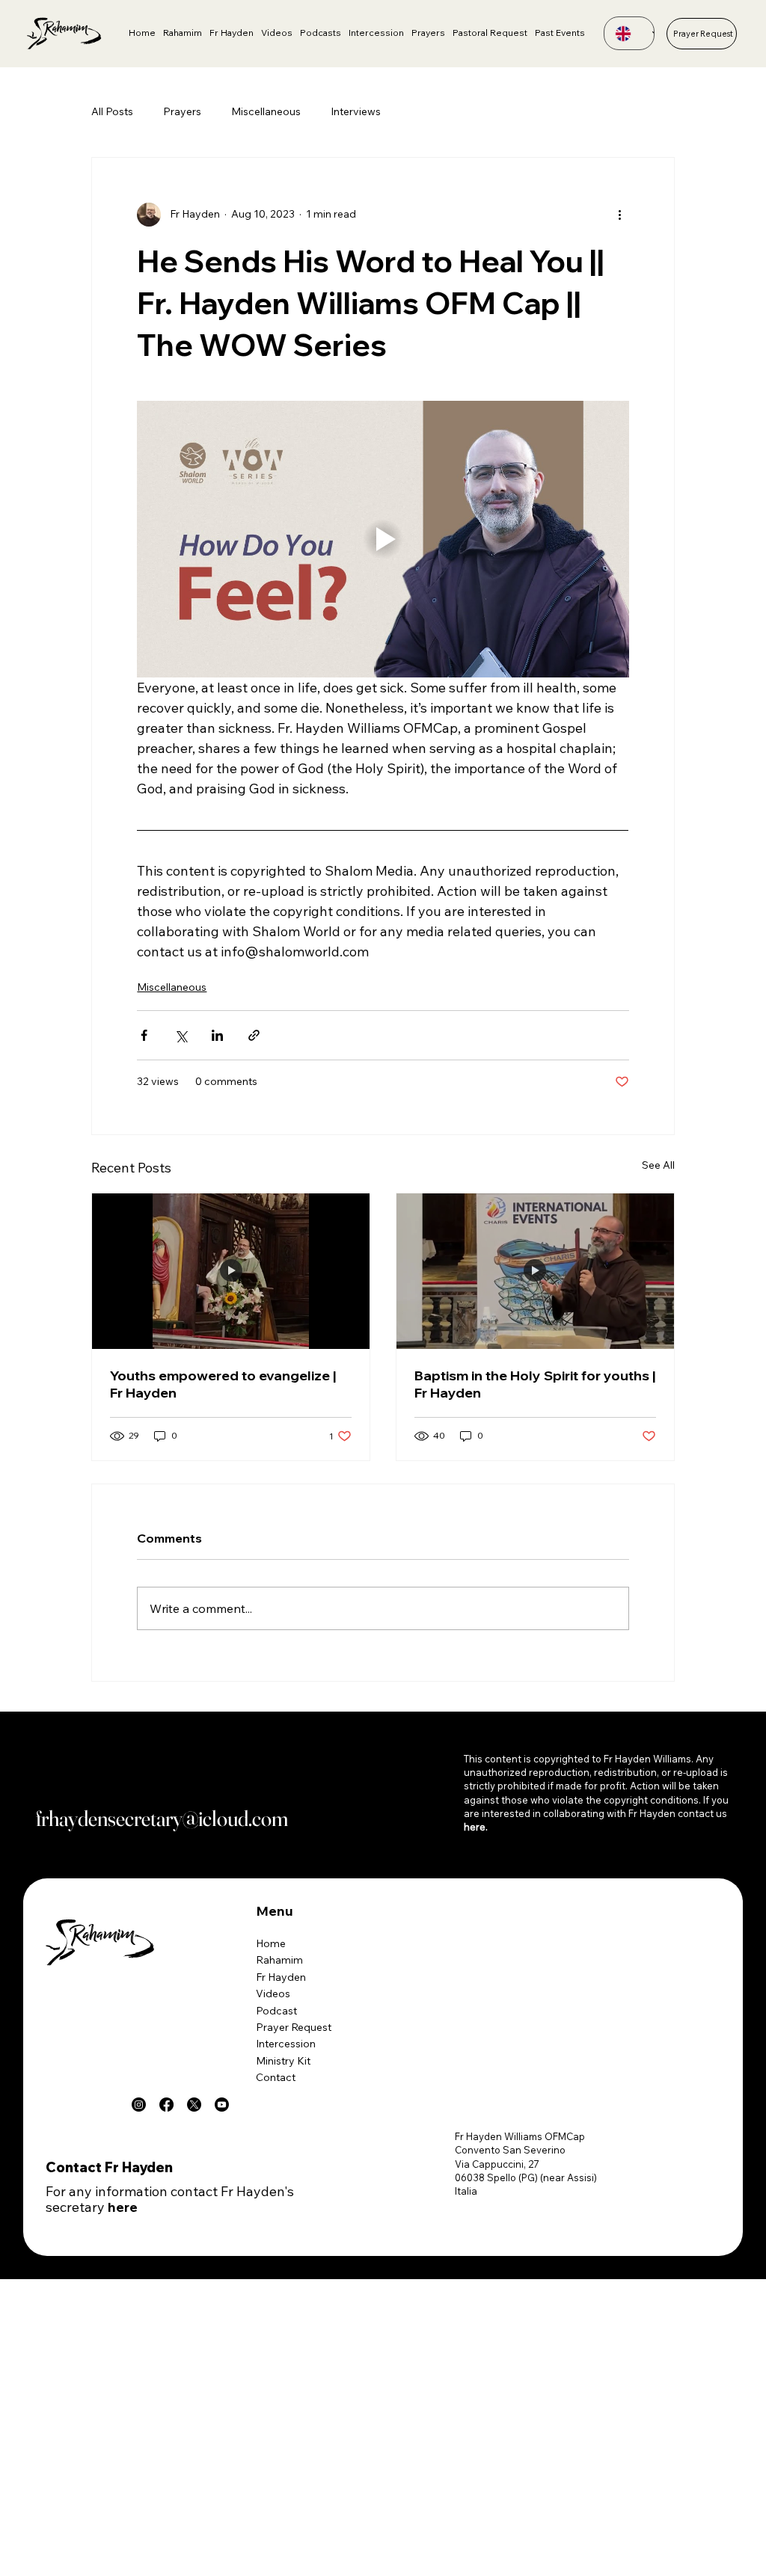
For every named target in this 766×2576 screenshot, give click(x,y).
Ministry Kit (283, 2061)
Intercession (286, 2044)
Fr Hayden (281, 1977)
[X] (194, 2105)
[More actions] (620, 215)
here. (476, 1827)
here (123, 2207)
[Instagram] (139, 2105)
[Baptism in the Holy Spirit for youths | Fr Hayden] (535, 1271)
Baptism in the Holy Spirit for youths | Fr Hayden (535, 1384)
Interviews (356, 111)
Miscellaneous (266, 111)
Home (271, 1943)
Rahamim (279, 1960)
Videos (273, 1994)
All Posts (112, 111)
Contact (276, 2077)
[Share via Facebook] (144, 1035)
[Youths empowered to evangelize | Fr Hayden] (231, 1271)
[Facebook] (166, 2105)
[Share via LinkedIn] (217, 1035)
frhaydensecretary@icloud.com (162, 1818)
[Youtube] (222, 2105)
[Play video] (383, 539)
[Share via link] (254, 1035)
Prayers (182, 111)
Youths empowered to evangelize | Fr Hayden (223, 1384)
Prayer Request (294, 2027)
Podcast (276, 2011)
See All (658, 1165)
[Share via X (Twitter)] (181, 1035)
